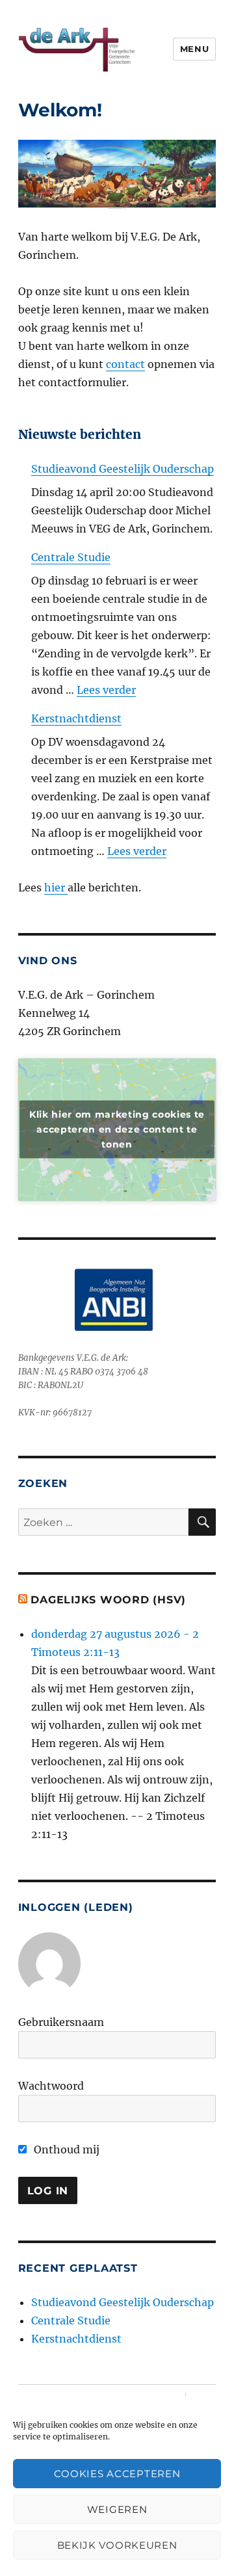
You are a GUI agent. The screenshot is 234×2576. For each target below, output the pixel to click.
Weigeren (117, 2509)
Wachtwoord (51, 2086)
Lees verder (106, 690)
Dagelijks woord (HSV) (108, 1600)
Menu (194, 49)
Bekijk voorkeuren (117, 2545)
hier (56, 887)
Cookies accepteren (117, 2474)
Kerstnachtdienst (76, 718)
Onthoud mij (65, 2149)
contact (125, 364)
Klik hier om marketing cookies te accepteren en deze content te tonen (117, 1129)
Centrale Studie (71, 557)
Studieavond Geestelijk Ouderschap (123, 469)
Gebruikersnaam (61, 2022)
